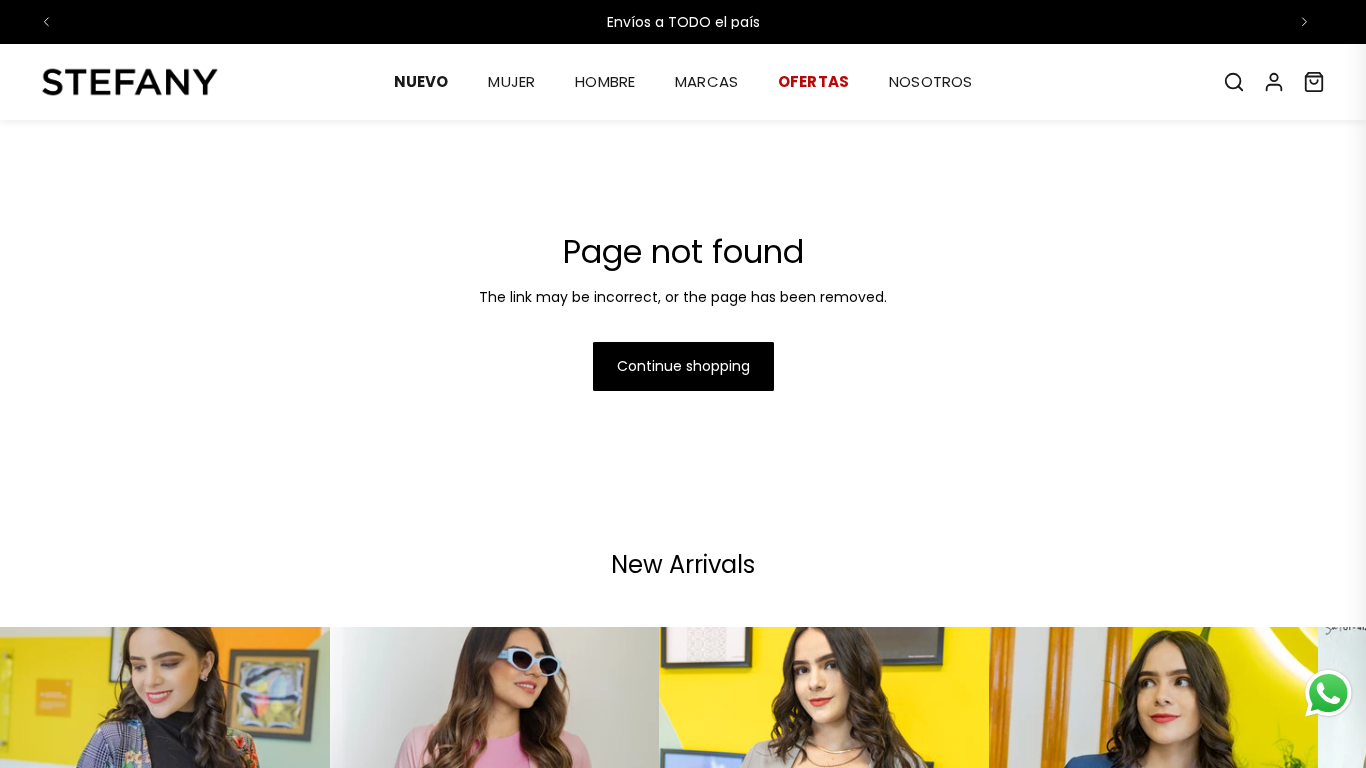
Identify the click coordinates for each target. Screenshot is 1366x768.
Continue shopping (683, 366)
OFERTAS (813, 81)
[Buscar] (1234, 82)
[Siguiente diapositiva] (1304, 22)
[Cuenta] (1274, 82)
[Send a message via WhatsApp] (1328, 693)
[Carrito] (1314, 82)
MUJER (511, 81)
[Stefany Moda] (130, 82)
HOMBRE (605, 81)
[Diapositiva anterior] (47, 22)
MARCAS (706, 81)
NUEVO (421, 81)
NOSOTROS (930, 81)
